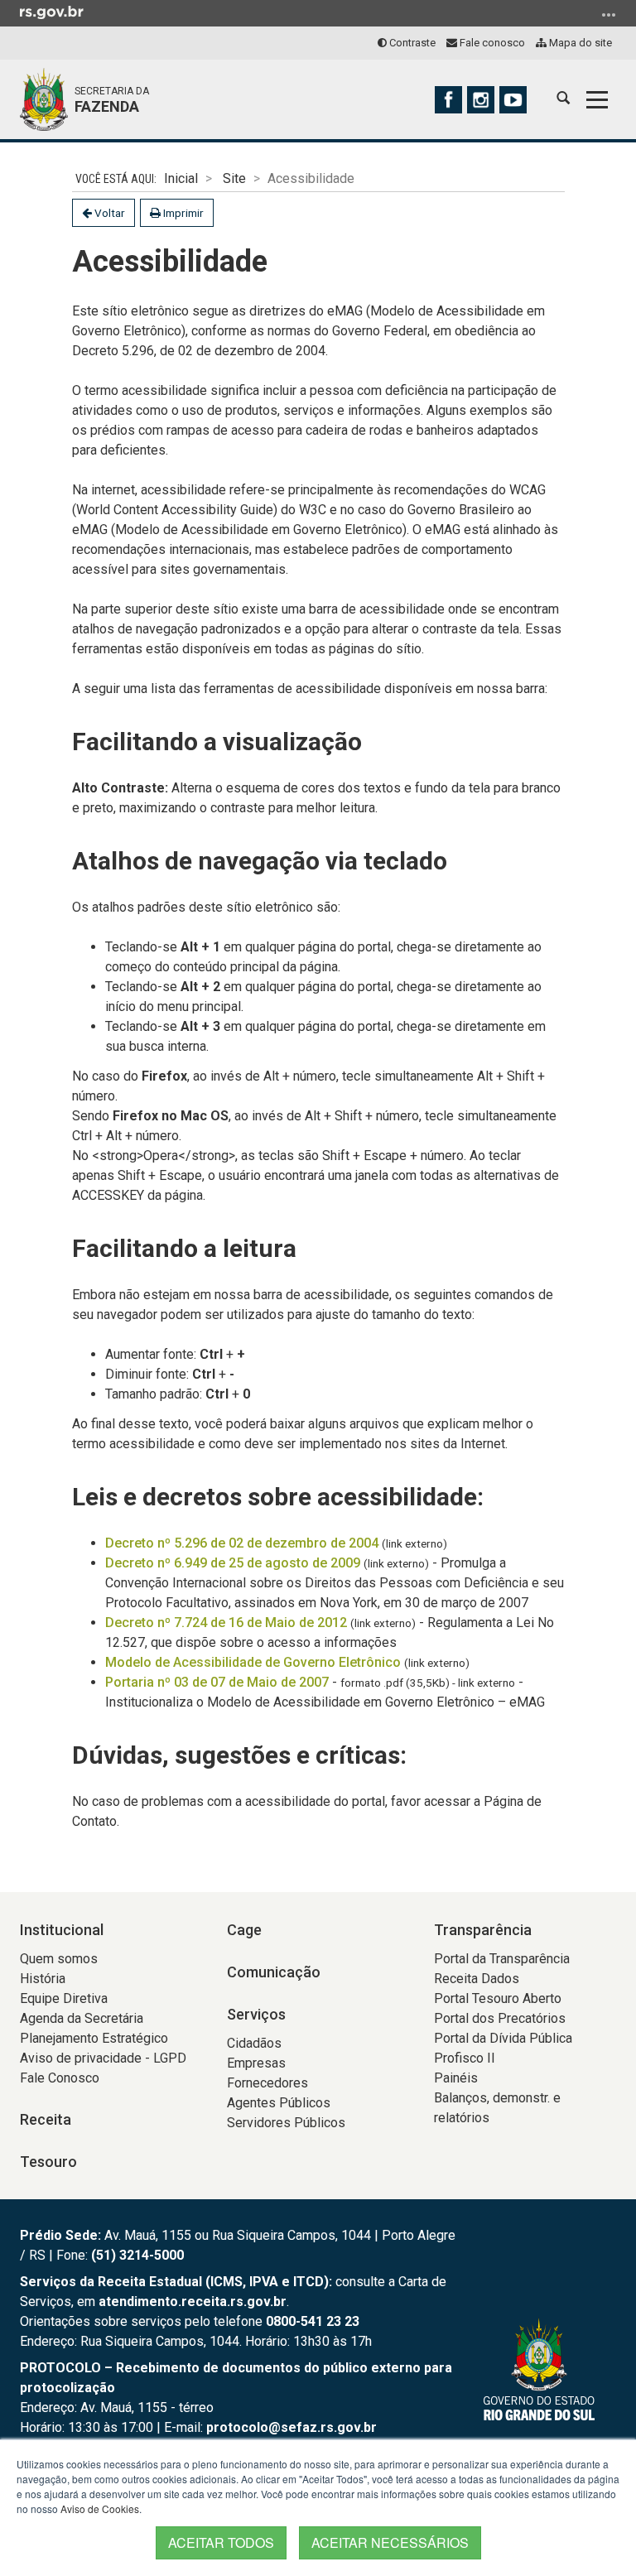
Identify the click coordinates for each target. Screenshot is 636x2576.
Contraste (411, 43)
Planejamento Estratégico (94, 2038)
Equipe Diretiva (64, 1998)
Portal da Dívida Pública (503, 2038)
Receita (46, 2119)
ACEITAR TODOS (221, 2542)
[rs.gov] (52, 12)
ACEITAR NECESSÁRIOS (390, 2542)
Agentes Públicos (279, 2103)
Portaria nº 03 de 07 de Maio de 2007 (217, 1682)
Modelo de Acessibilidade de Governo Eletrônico (253, 1662)
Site (234, 178)
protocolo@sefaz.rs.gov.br (291, 2427)
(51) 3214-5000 (137, 2255)
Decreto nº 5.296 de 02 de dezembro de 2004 (242, 1543)
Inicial (181, 178)
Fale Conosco (60, 2078)
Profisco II (465, 2058)
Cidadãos (254, 2043)
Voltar (108, 213)
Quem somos (59, 1959)
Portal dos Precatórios (500, 2018)
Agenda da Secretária (82, 2018)
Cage (244, 1930)
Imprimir (182, 213)
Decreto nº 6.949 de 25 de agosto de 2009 (233, 1563)
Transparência (483, 1930)
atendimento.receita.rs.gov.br (193, 2302)
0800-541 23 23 (313, 2321)
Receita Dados (477, 1979)
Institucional (62, 1930)
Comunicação (274, 1972)
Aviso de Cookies (100, 2509)
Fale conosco (491, 43)
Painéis (456, 2078)
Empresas (256, 2063)
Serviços (256, 2014)
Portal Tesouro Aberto (498, 1998)
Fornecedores (267, 2083)
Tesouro (48, 2162)
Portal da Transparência (502, 1959)
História (43, 1979)
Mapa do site (579, 43)
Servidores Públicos (286, 2123)
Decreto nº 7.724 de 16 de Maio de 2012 (226, 1623)
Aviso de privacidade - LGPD (103, 2058)
